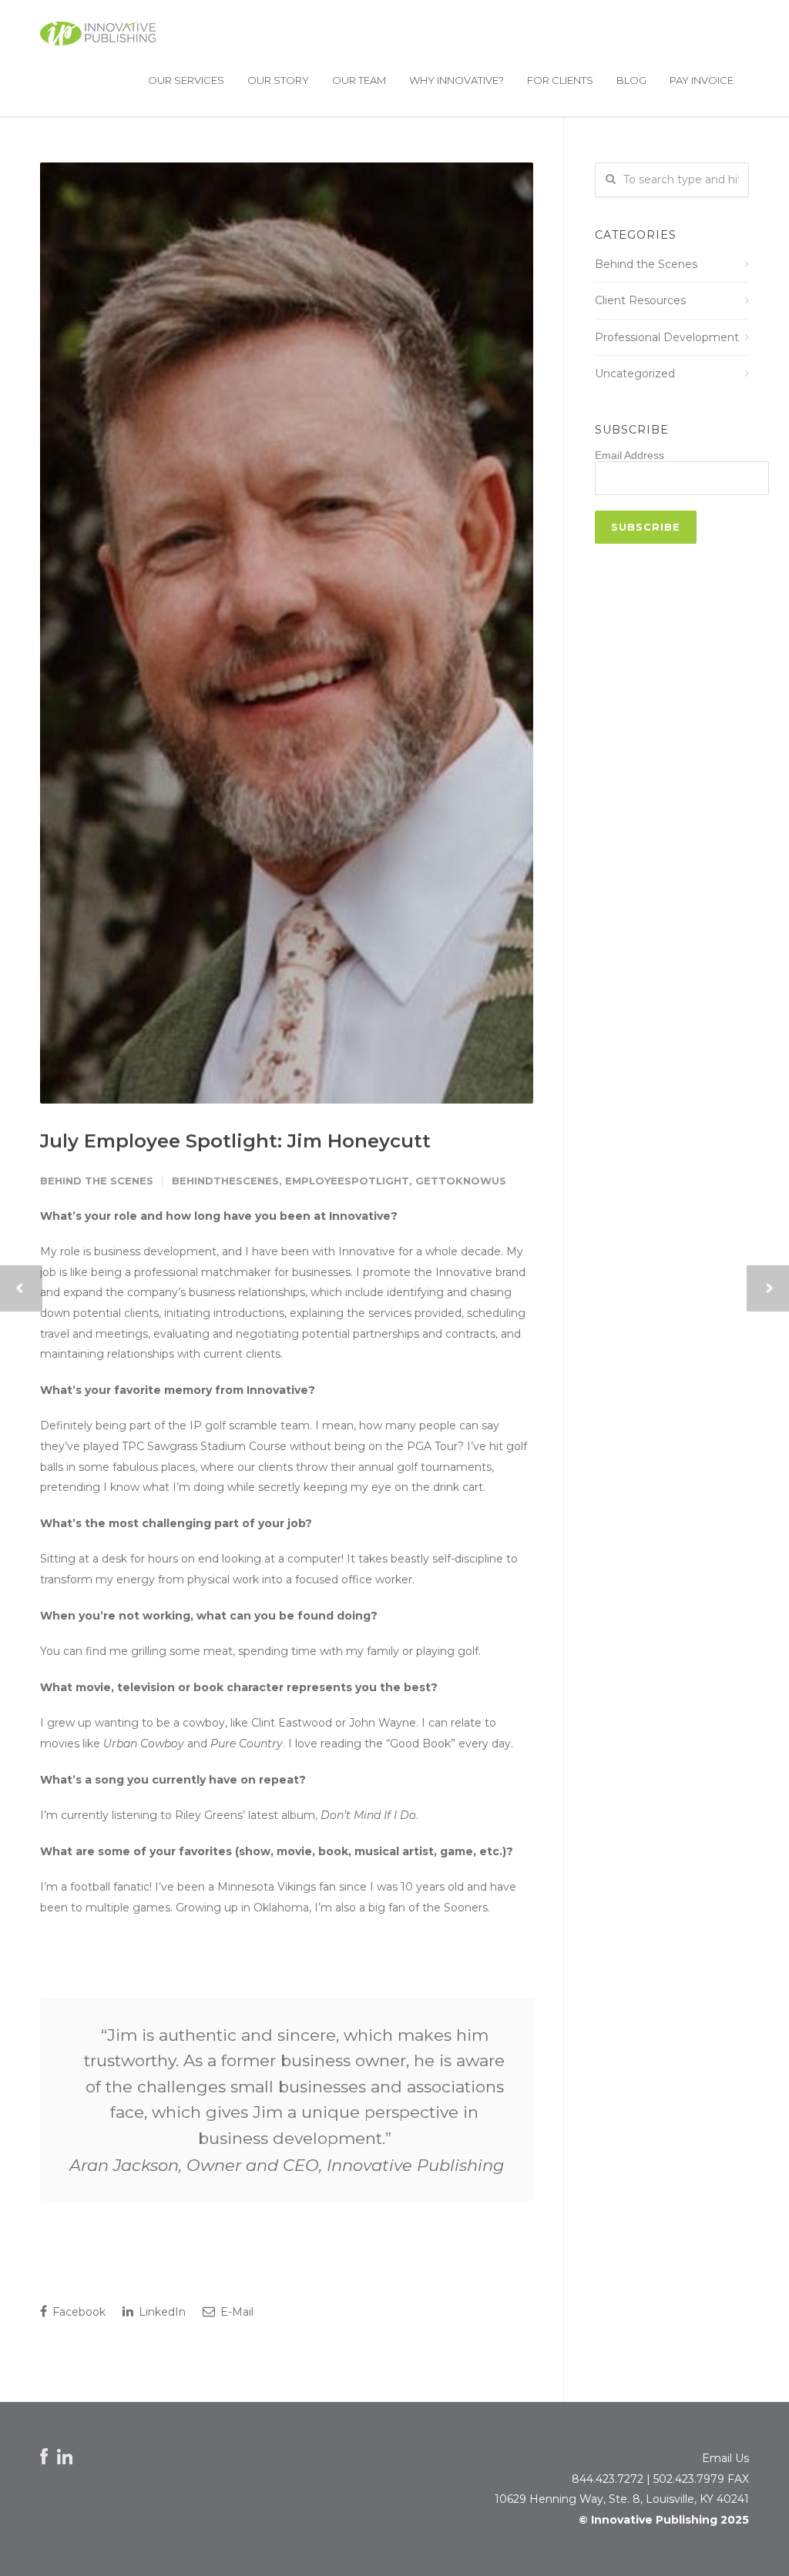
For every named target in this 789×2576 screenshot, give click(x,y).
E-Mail (235, 2312)
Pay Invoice (702, 80)
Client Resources (640, 300)
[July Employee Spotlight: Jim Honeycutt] (287, 633)
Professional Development (667, 337)
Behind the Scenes (97, 1181)
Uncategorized (635, 374)
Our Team (359, 80)
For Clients (560, 80)
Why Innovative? (457, 80)
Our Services (186, 80)
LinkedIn (161, 2312)
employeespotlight (347, 1181)
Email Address (630, 455)
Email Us (725, 2458)
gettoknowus (461, 1181)
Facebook (77, 2312)
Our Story (278, 80)
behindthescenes (225, 1181)
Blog (631, 80)
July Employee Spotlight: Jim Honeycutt (235, 1141)
